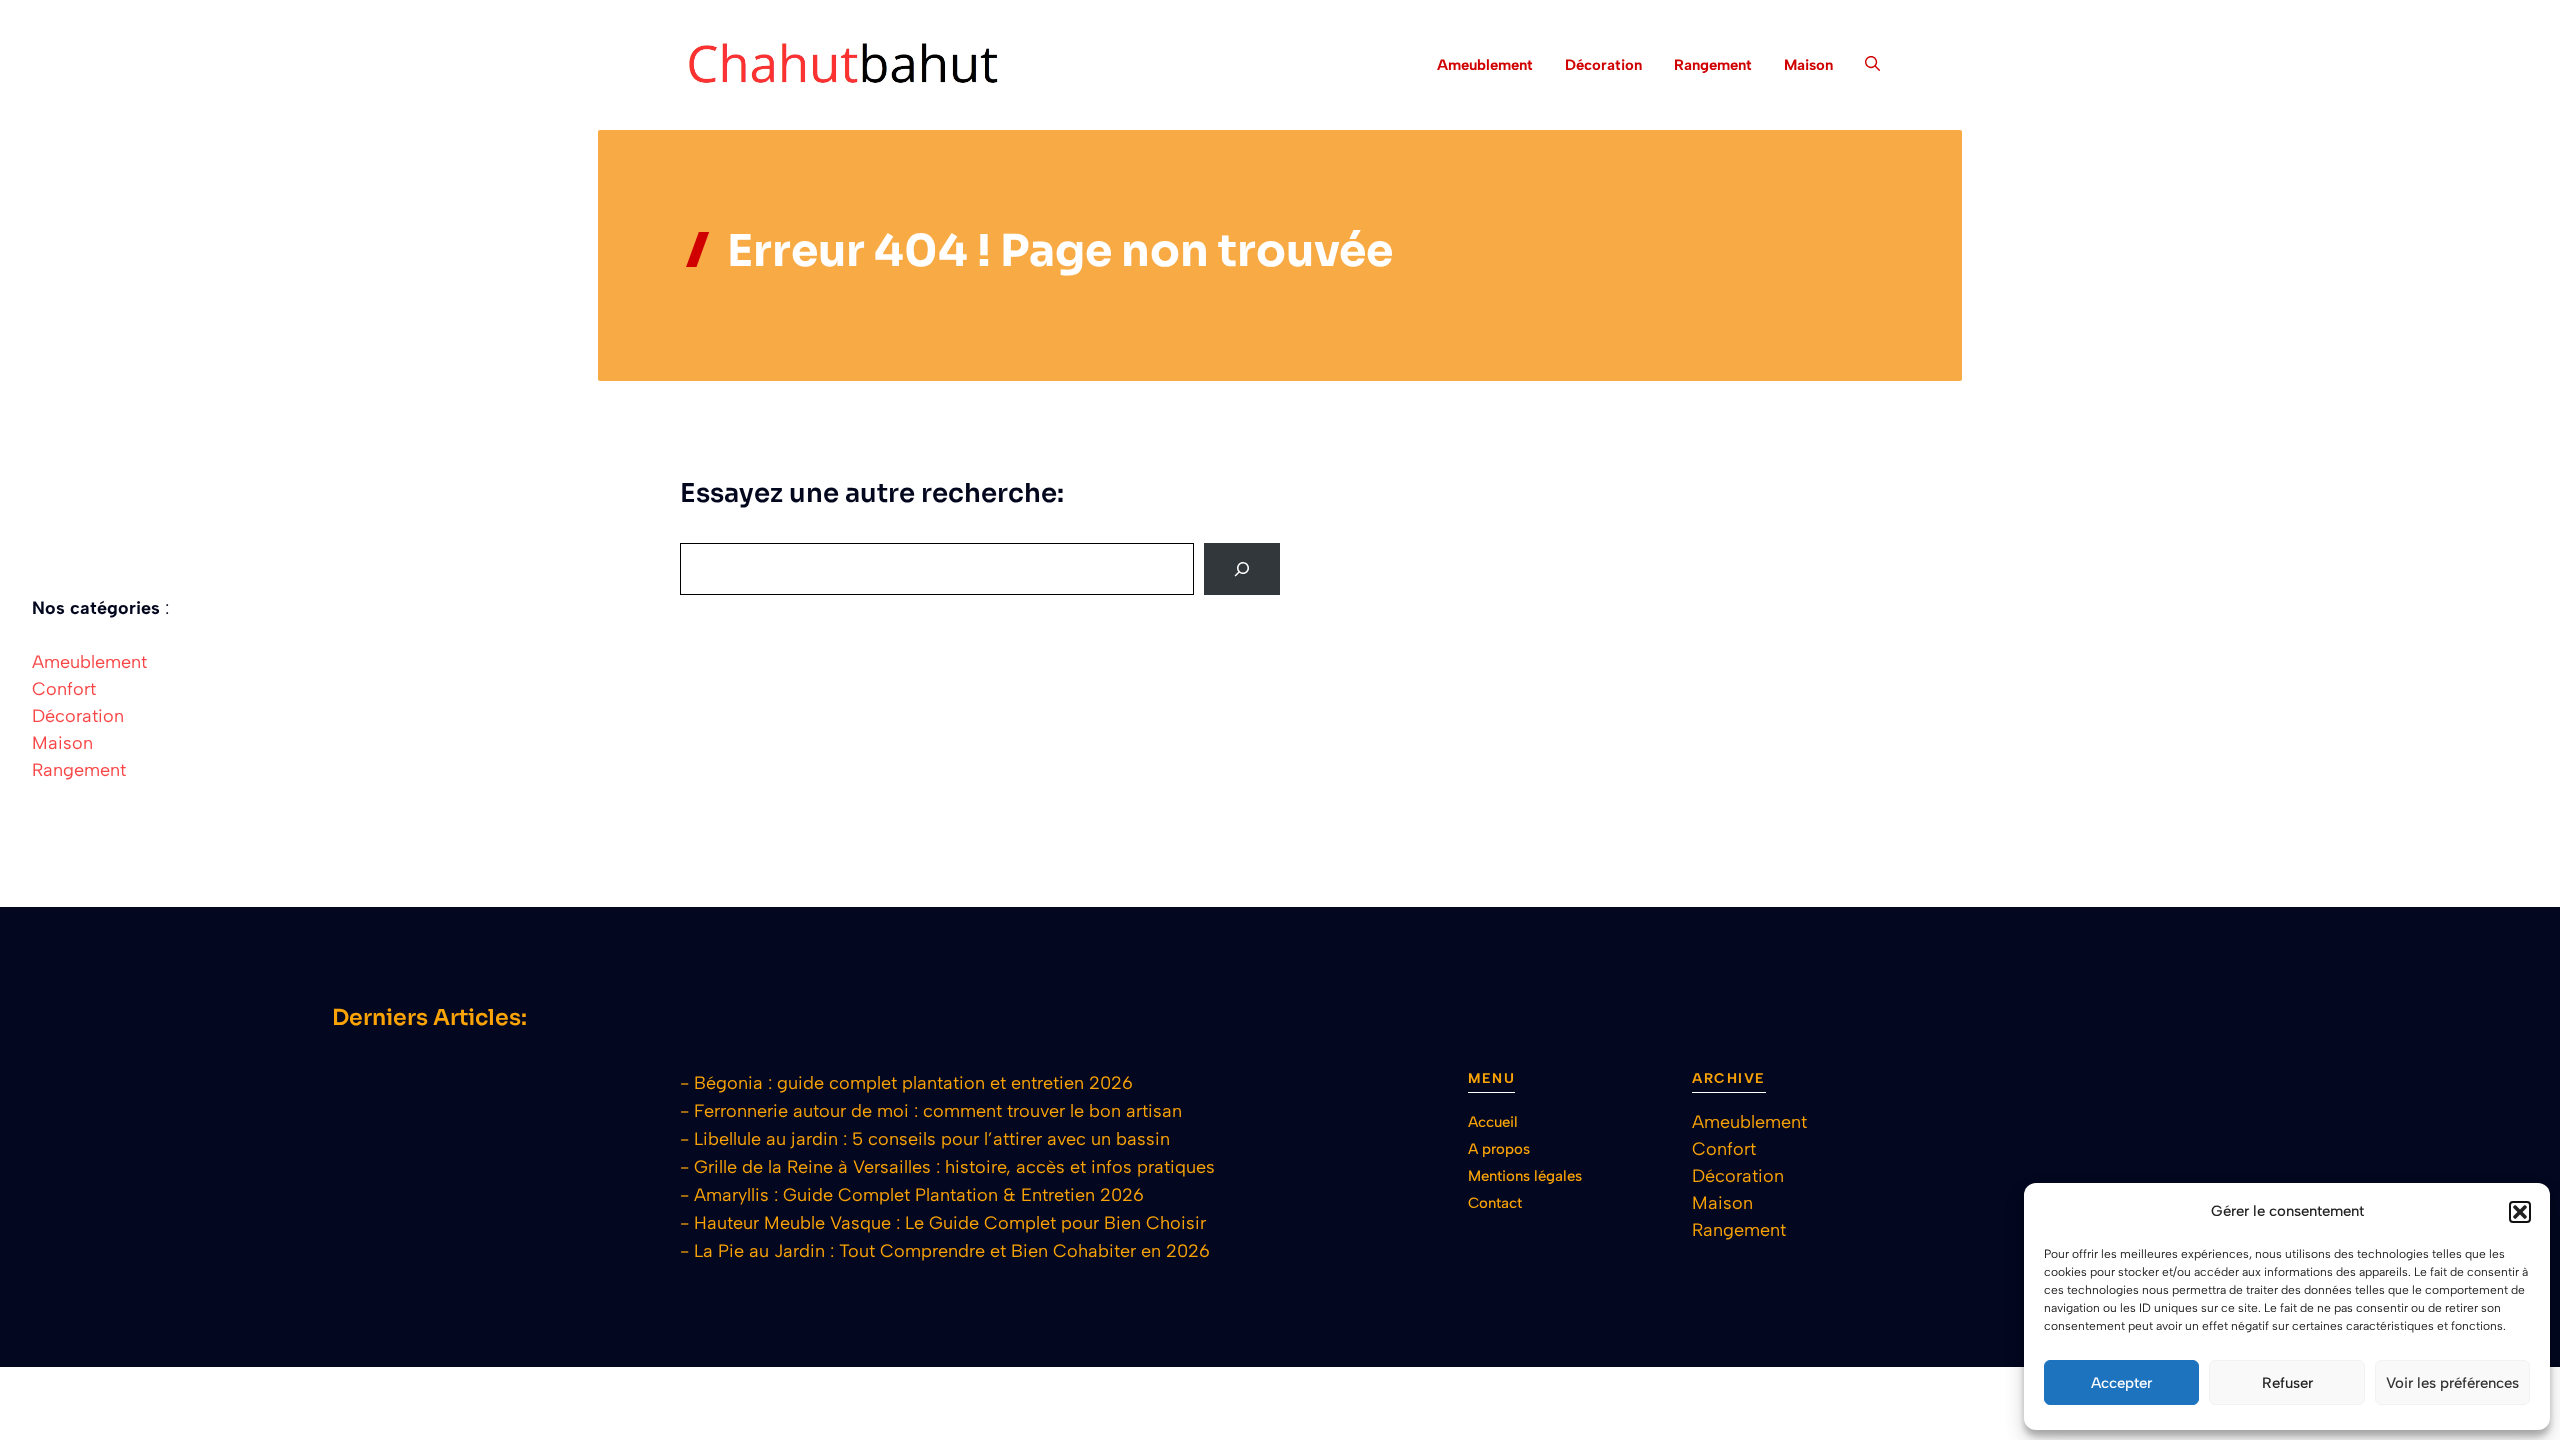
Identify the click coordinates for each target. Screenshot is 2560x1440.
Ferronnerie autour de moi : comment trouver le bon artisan (938, 1111)
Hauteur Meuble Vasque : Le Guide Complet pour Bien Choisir (950, 1223)
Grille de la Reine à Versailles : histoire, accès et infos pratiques (954, 1167)
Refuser (2287, 1383)
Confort (64, 689)
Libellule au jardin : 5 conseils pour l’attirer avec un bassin (932, 1139)
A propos (1499, 1149)
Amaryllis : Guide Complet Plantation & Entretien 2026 (919, 1195)
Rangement (1713, 65)
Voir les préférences (2452, 1383)
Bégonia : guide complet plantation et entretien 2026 (913, 1083)
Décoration (1603, 65)
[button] (2520, 1212)
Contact (1495, 1203)
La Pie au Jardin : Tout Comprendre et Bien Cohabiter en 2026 (952, 1251)
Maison (1808, 65)
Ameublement (1485, 65)
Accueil (1493, 1122)
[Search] (1242, 569)
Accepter (2121, 1383)
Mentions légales (1525, 1176)
